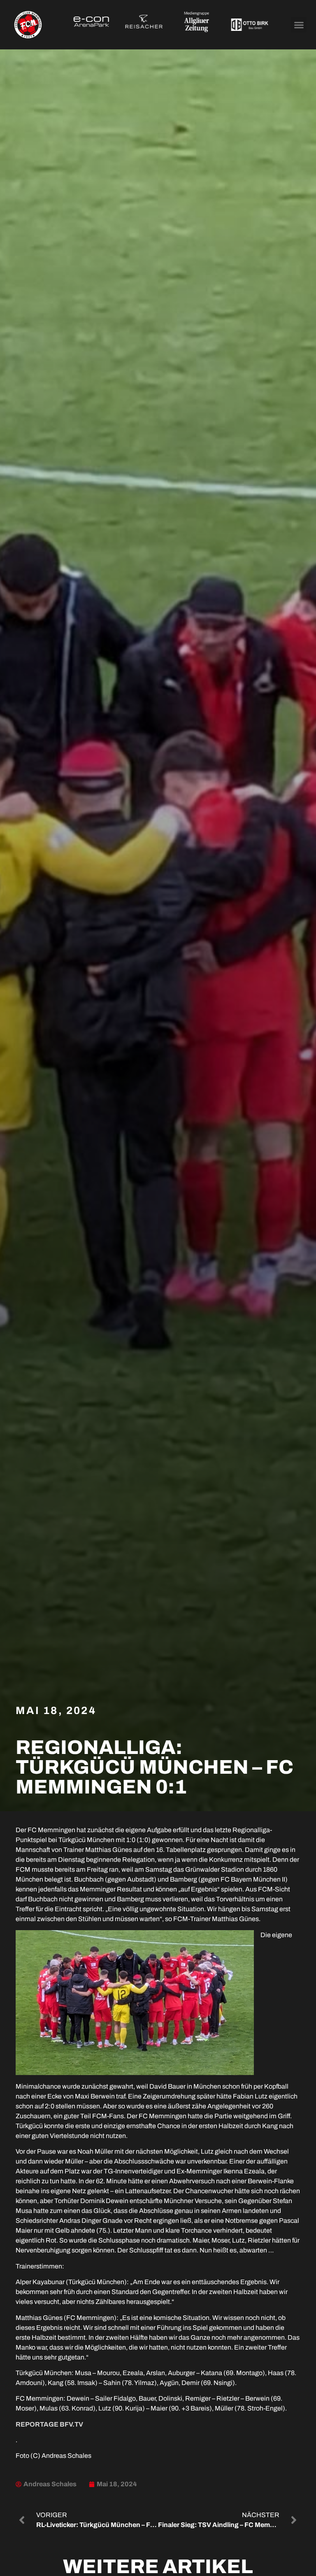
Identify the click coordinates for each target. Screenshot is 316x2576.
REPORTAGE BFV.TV (49, 2424)
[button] (299, 25)
